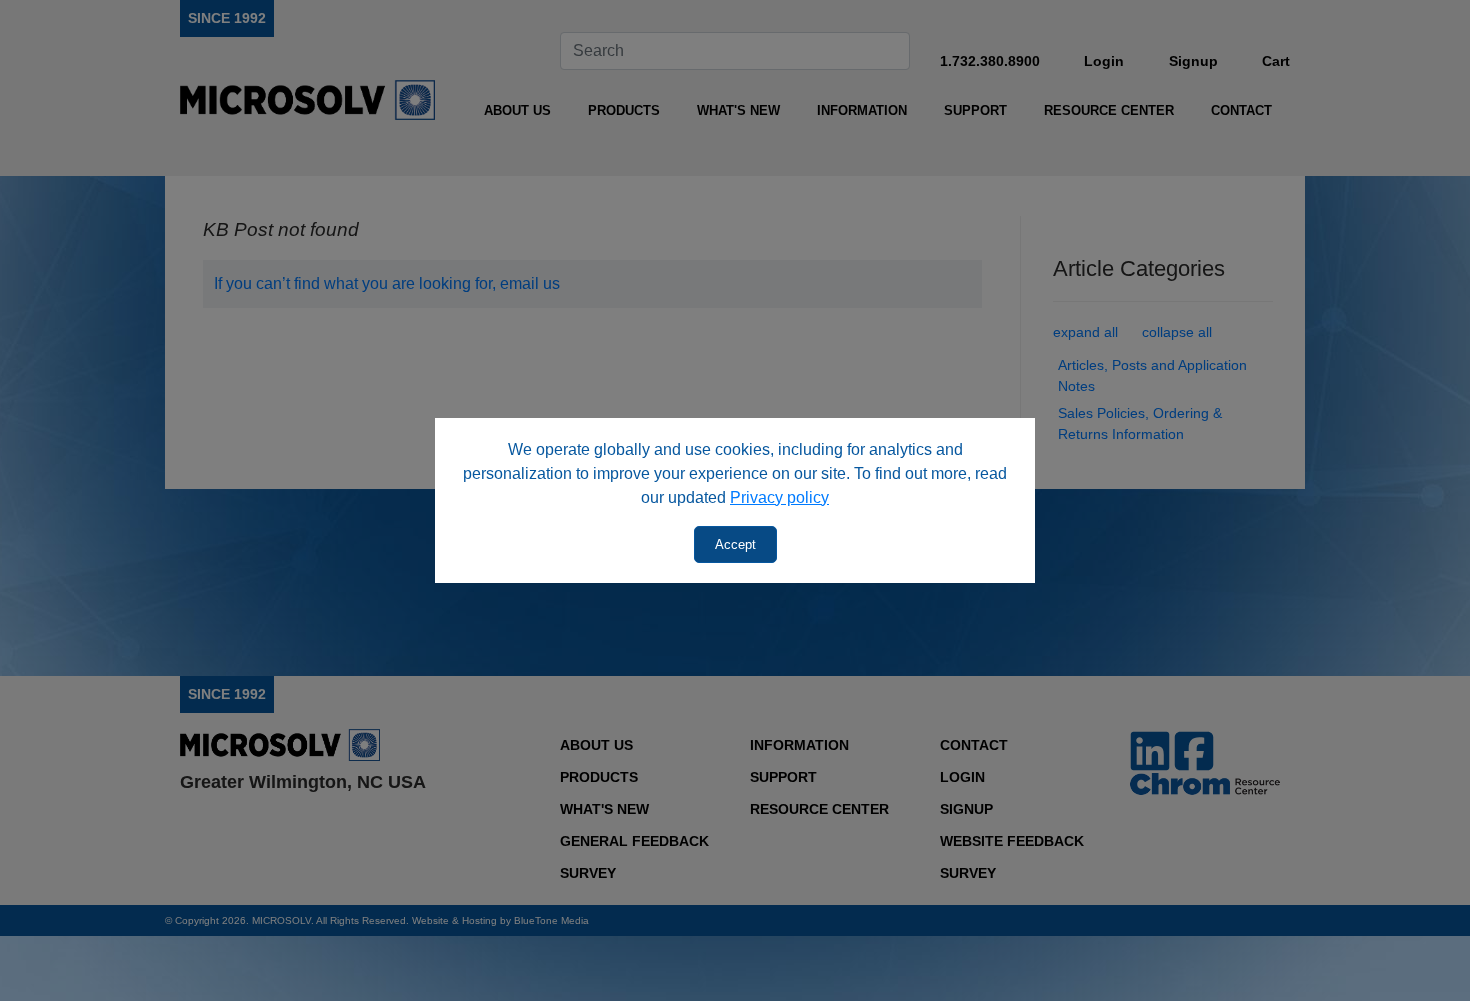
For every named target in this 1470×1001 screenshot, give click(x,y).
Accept (735, 544)
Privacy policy (779, 497)
